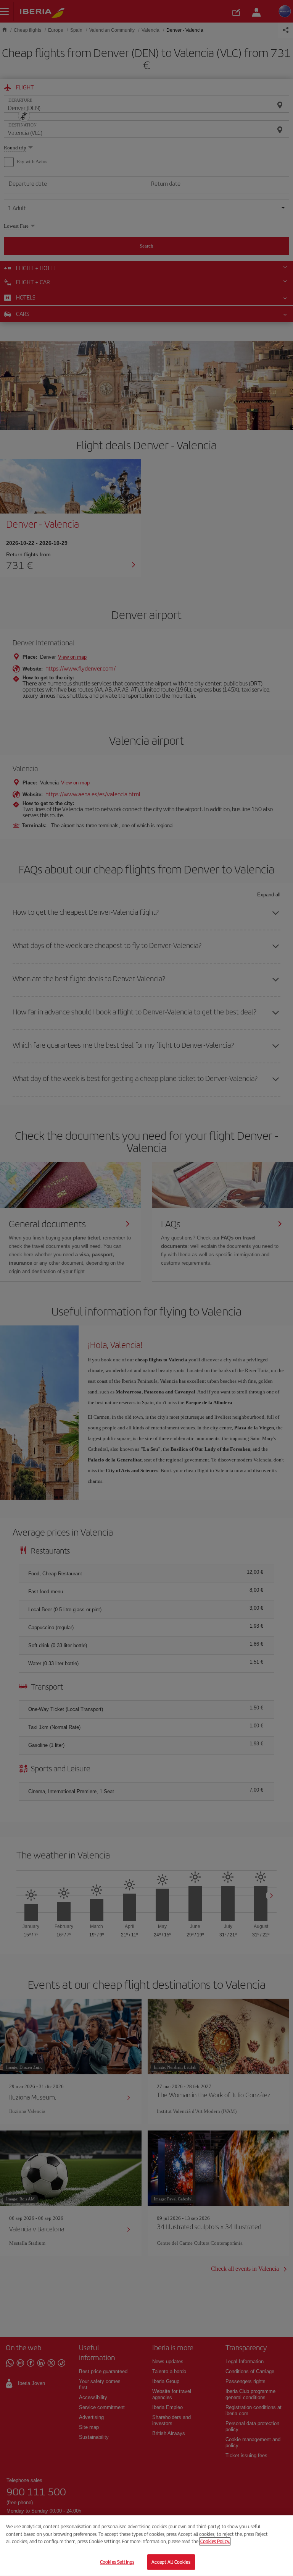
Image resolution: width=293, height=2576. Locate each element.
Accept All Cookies (171, 2562)
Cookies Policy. (215, 2541)
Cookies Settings (117, 2562)
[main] (146, 2546)
